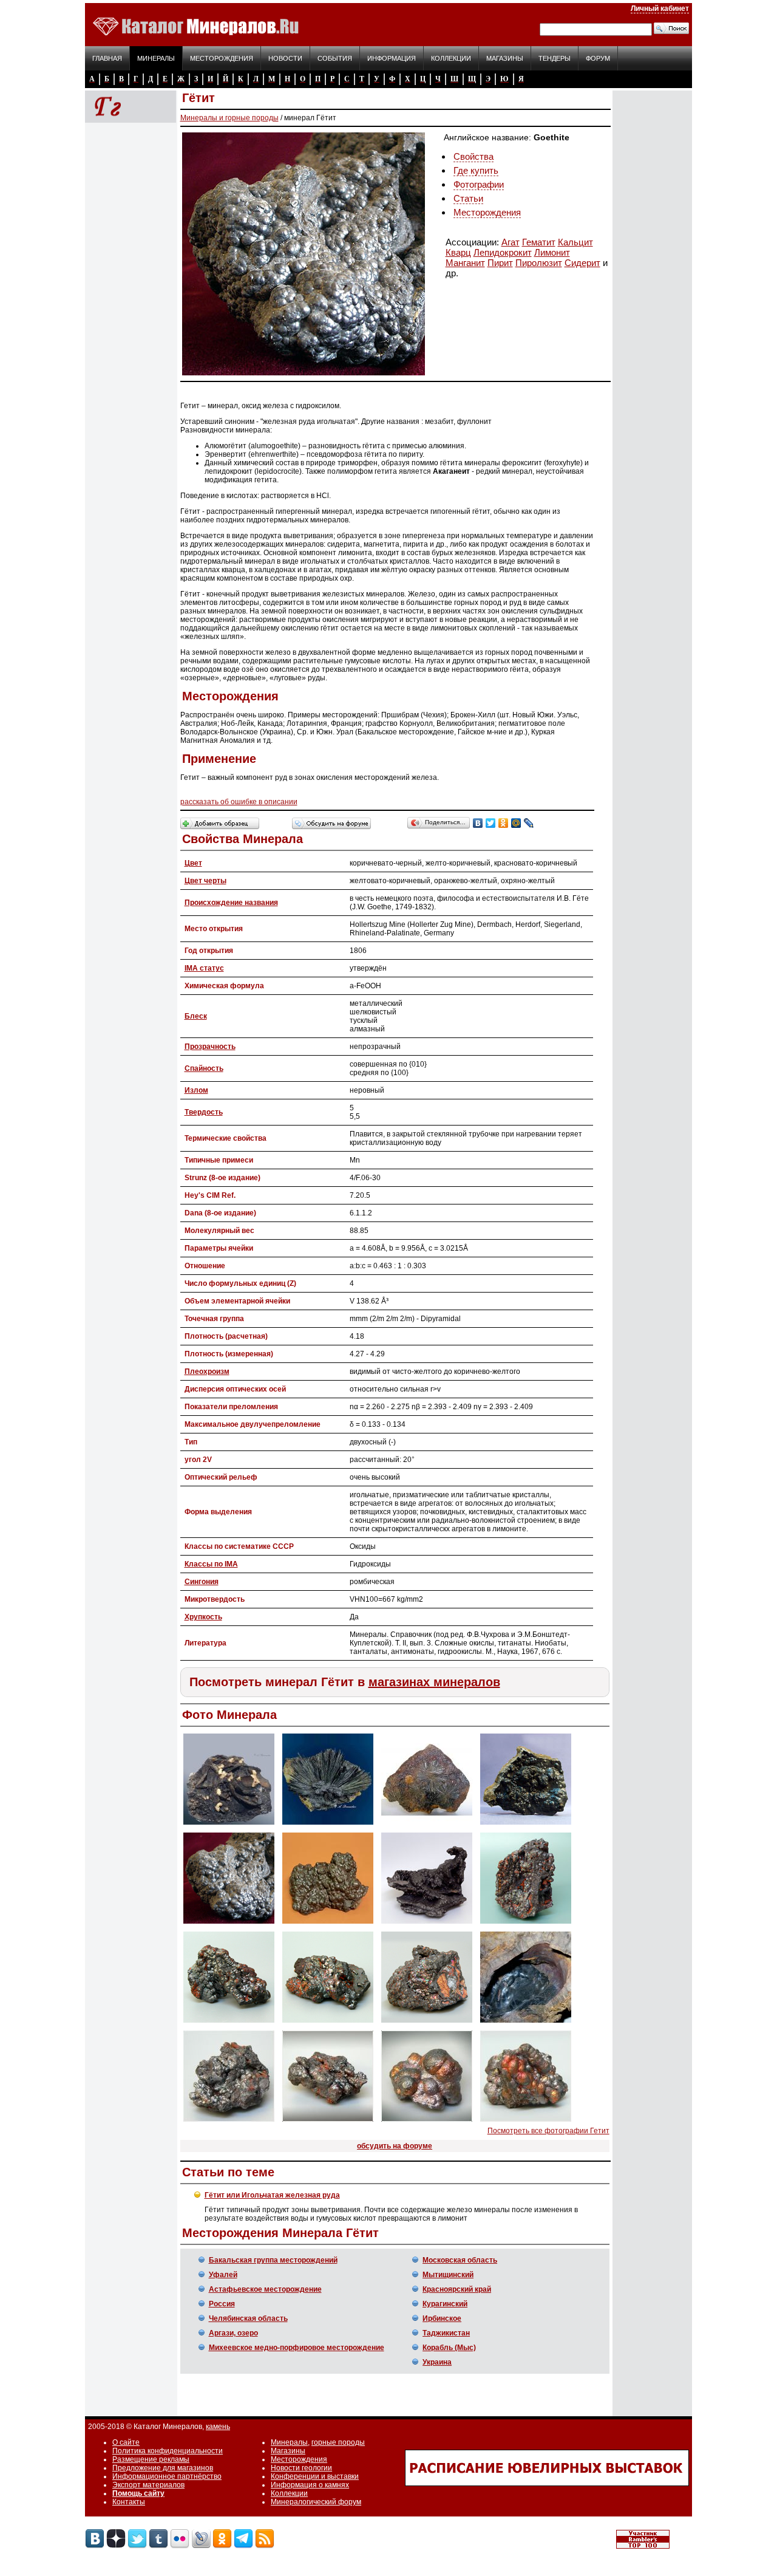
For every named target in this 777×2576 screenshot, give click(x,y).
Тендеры (555, 58)
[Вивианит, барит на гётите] (427, 1825)
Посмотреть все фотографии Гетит (548, 2131)
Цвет (193, 863)
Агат (511, 242)
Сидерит (582, 263)
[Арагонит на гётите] (229, 1825)
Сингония (202, 1582)
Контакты (129, 2502)
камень (218, 2427)
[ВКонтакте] (478, 823)
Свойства (473, 156)
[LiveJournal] (529, 823)
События (335, 58)
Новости (285, 58)
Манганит (465, 263)
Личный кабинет (660, 9)
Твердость (204, 1112)
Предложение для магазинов (163, 2468)
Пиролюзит (539, 263)
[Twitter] (491, 823)
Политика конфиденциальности (168, 2451)
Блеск (196, 1016)
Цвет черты (205, 881)
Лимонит (552, 252)
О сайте (126, 2442)
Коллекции (451, 58)
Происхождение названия (231, 903)
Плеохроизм (207, 1372)
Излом (196, 1090)
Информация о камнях (310, 2485)
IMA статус (204, 968)
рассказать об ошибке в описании (239, 802)
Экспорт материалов (148, 2485)
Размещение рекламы (151, 2459)
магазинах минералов (434, 1682)
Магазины (505, 58)
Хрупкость (203, 1617)
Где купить (476, 170)
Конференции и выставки (315, 2476)
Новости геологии (301, 2468)
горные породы (338, 2442)
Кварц (458, 252)
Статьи (468, 198)
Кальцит (575, 242)
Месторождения (222, 58)
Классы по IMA (211, 1564)
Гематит (539, 242)
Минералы (156, 58)
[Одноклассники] (504, 823)
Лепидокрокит (503, 252)
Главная (107, 58)
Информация (392, 58)
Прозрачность (210, 1047)
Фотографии (479, 184)
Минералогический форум (316, 2502)
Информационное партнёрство (167, 2476)
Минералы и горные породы (229, 118)
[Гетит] (526, 1825)
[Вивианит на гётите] (328, 1825)
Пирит (500, 263)
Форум (598, 58)
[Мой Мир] (516, 823)
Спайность (204, 1068)
